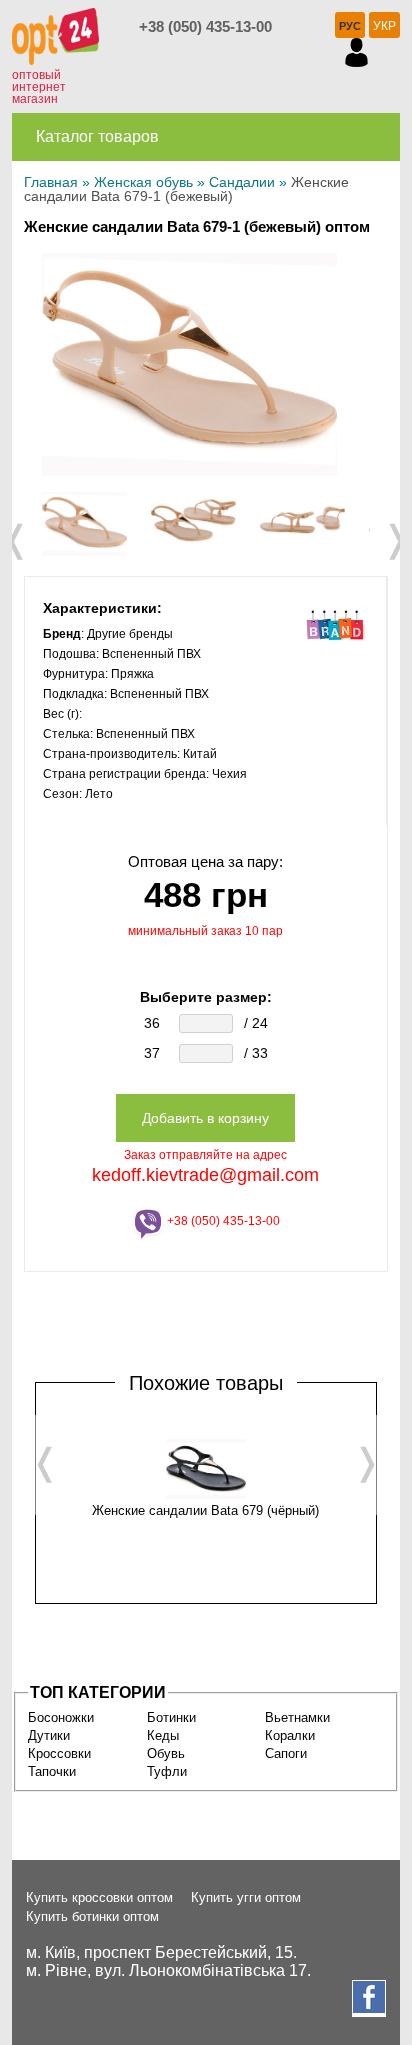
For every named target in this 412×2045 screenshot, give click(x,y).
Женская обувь (143, 182)
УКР (384, 26)
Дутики (49, 1735)
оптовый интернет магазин (39, 87)
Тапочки (52, 1771)
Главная (51, 182)
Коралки (290, 1735)
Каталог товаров (97, 136)
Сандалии (242, 182)
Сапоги (286, 1753)
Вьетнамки (297, 1717)
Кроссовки (59, 1753)
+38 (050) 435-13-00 (205, 26)
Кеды (163, 1735)
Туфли (167, 1771)
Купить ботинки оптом (92, 1916)
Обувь (166, 1753)
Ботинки (171, 1717)
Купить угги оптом (246, 1897)
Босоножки (61, 1717)
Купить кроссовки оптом (99, 1897)
